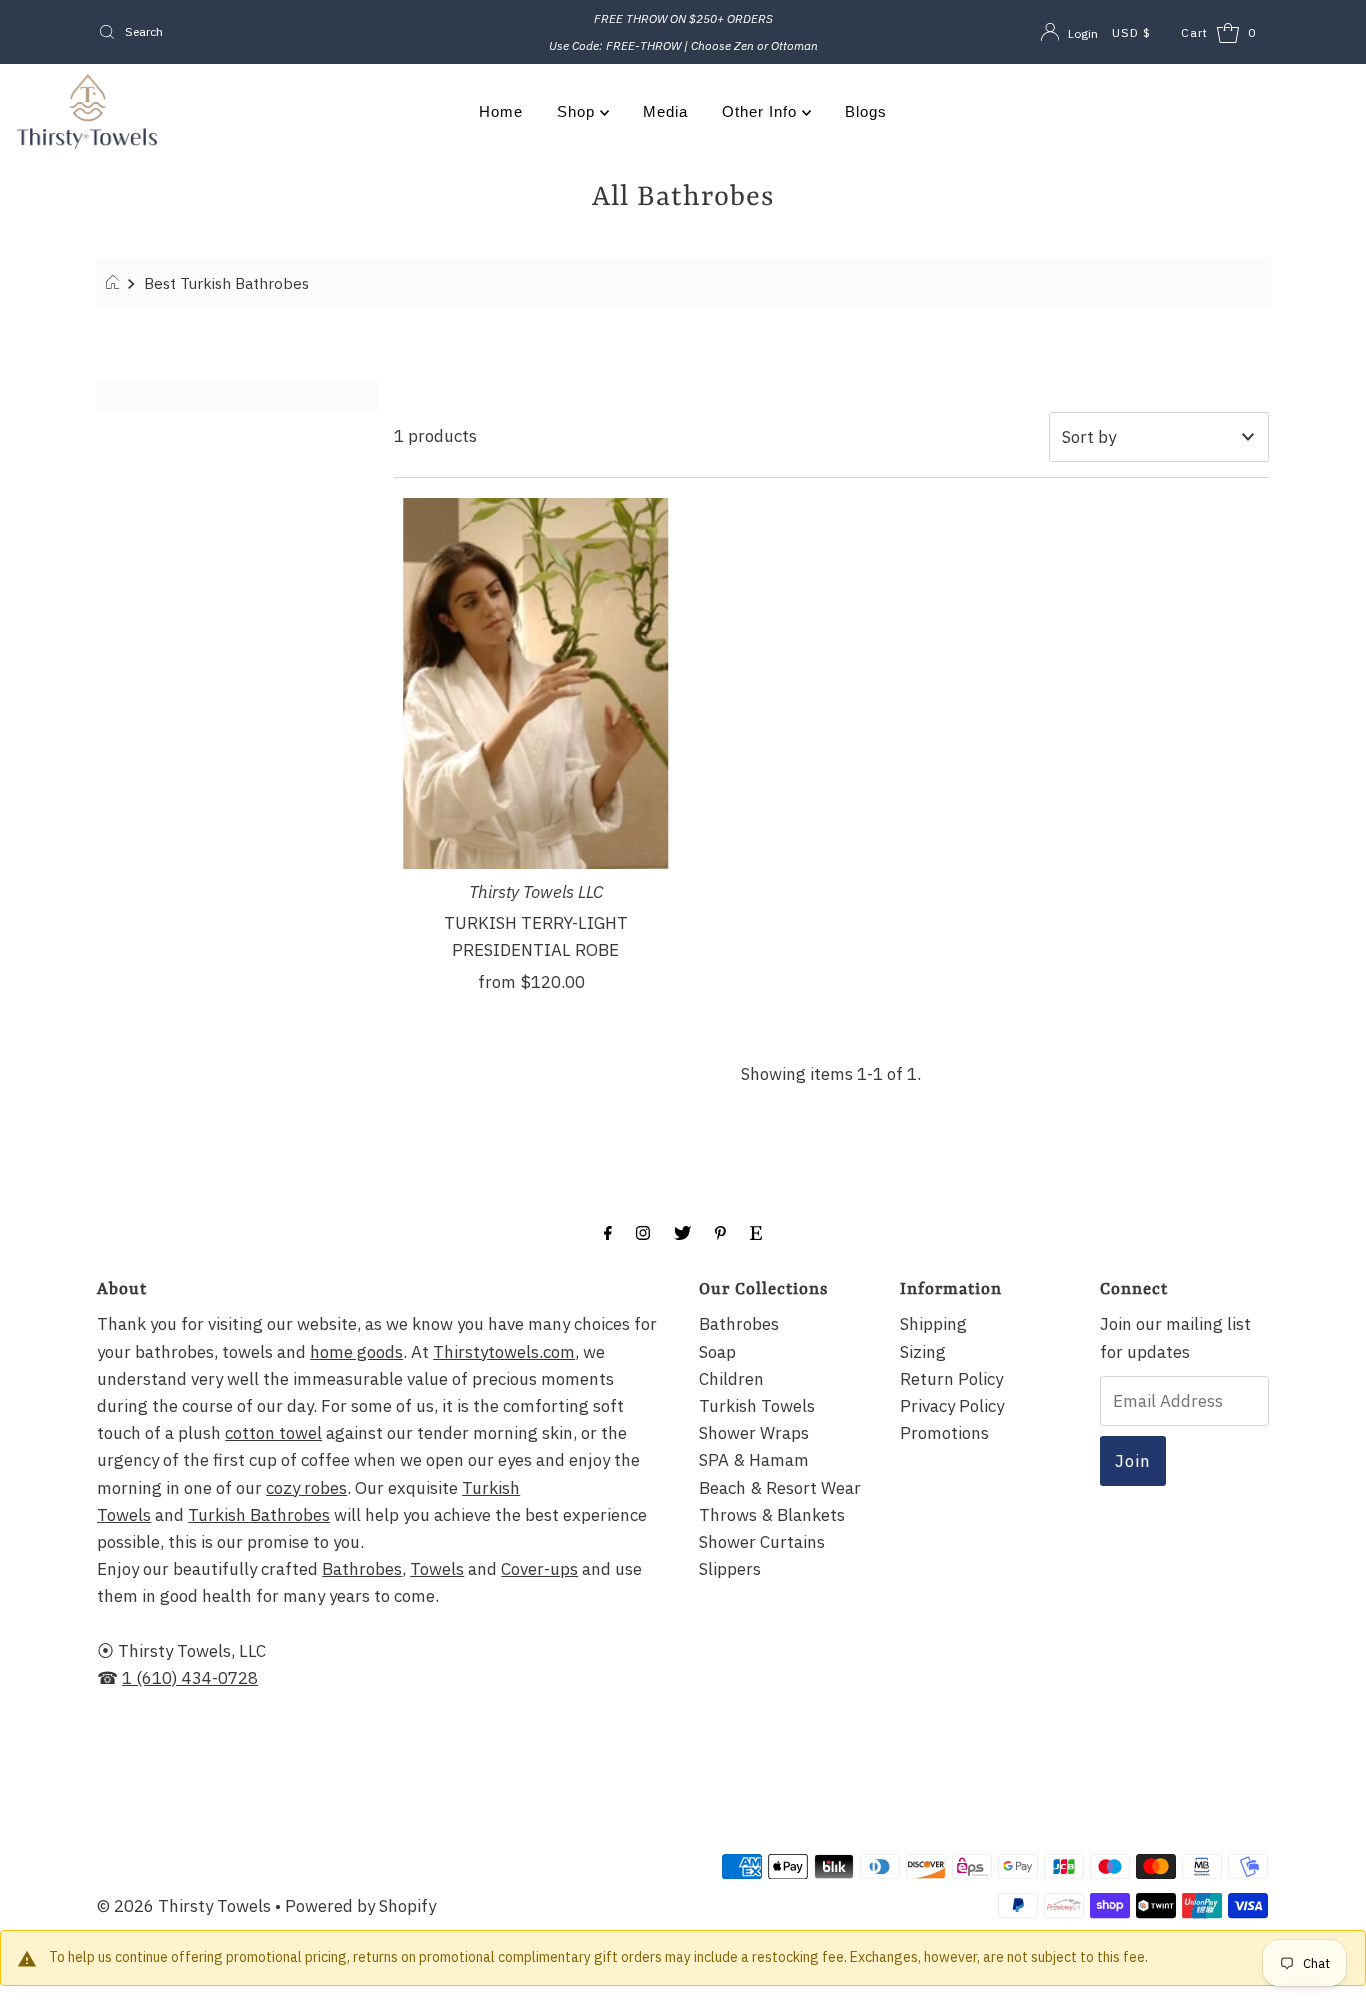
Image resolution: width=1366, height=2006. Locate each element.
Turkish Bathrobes (259, 1515)
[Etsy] (756, 1231)
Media (665, 111)
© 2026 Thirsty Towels (184, 1906)
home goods (356, 1352)
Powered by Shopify (360, 1906)
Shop (578, 111)
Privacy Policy (952, 1406)
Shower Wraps (754, 1433)
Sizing (923, 1352)
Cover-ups (539, 1569)
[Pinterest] (720, 1231)
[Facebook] (608, 1231)
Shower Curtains (762, 1542)
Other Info (762, 111)
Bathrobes (362, 1569)
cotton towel (273, 1433)
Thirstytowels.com (504, 1352)
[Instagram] (643, 1231)
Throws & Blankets (772, 1515)
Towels (437, 1569)
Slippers (730, 1569)
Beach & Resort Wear (780, 1488)
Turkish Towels (757, 1406)
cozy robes (306, 1488)
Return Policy (951, 1379)
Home (501, 111)
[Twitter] (682, 1231)
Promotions (944, 1433)
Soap (717, 1352)
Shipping (933, 1324)
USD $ (1131, 32)
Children (731, 1379)
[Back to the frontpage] (115, 283)
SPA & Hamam (754, 1460)
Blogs (866, 111)
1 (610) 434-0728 (190, 1678)
